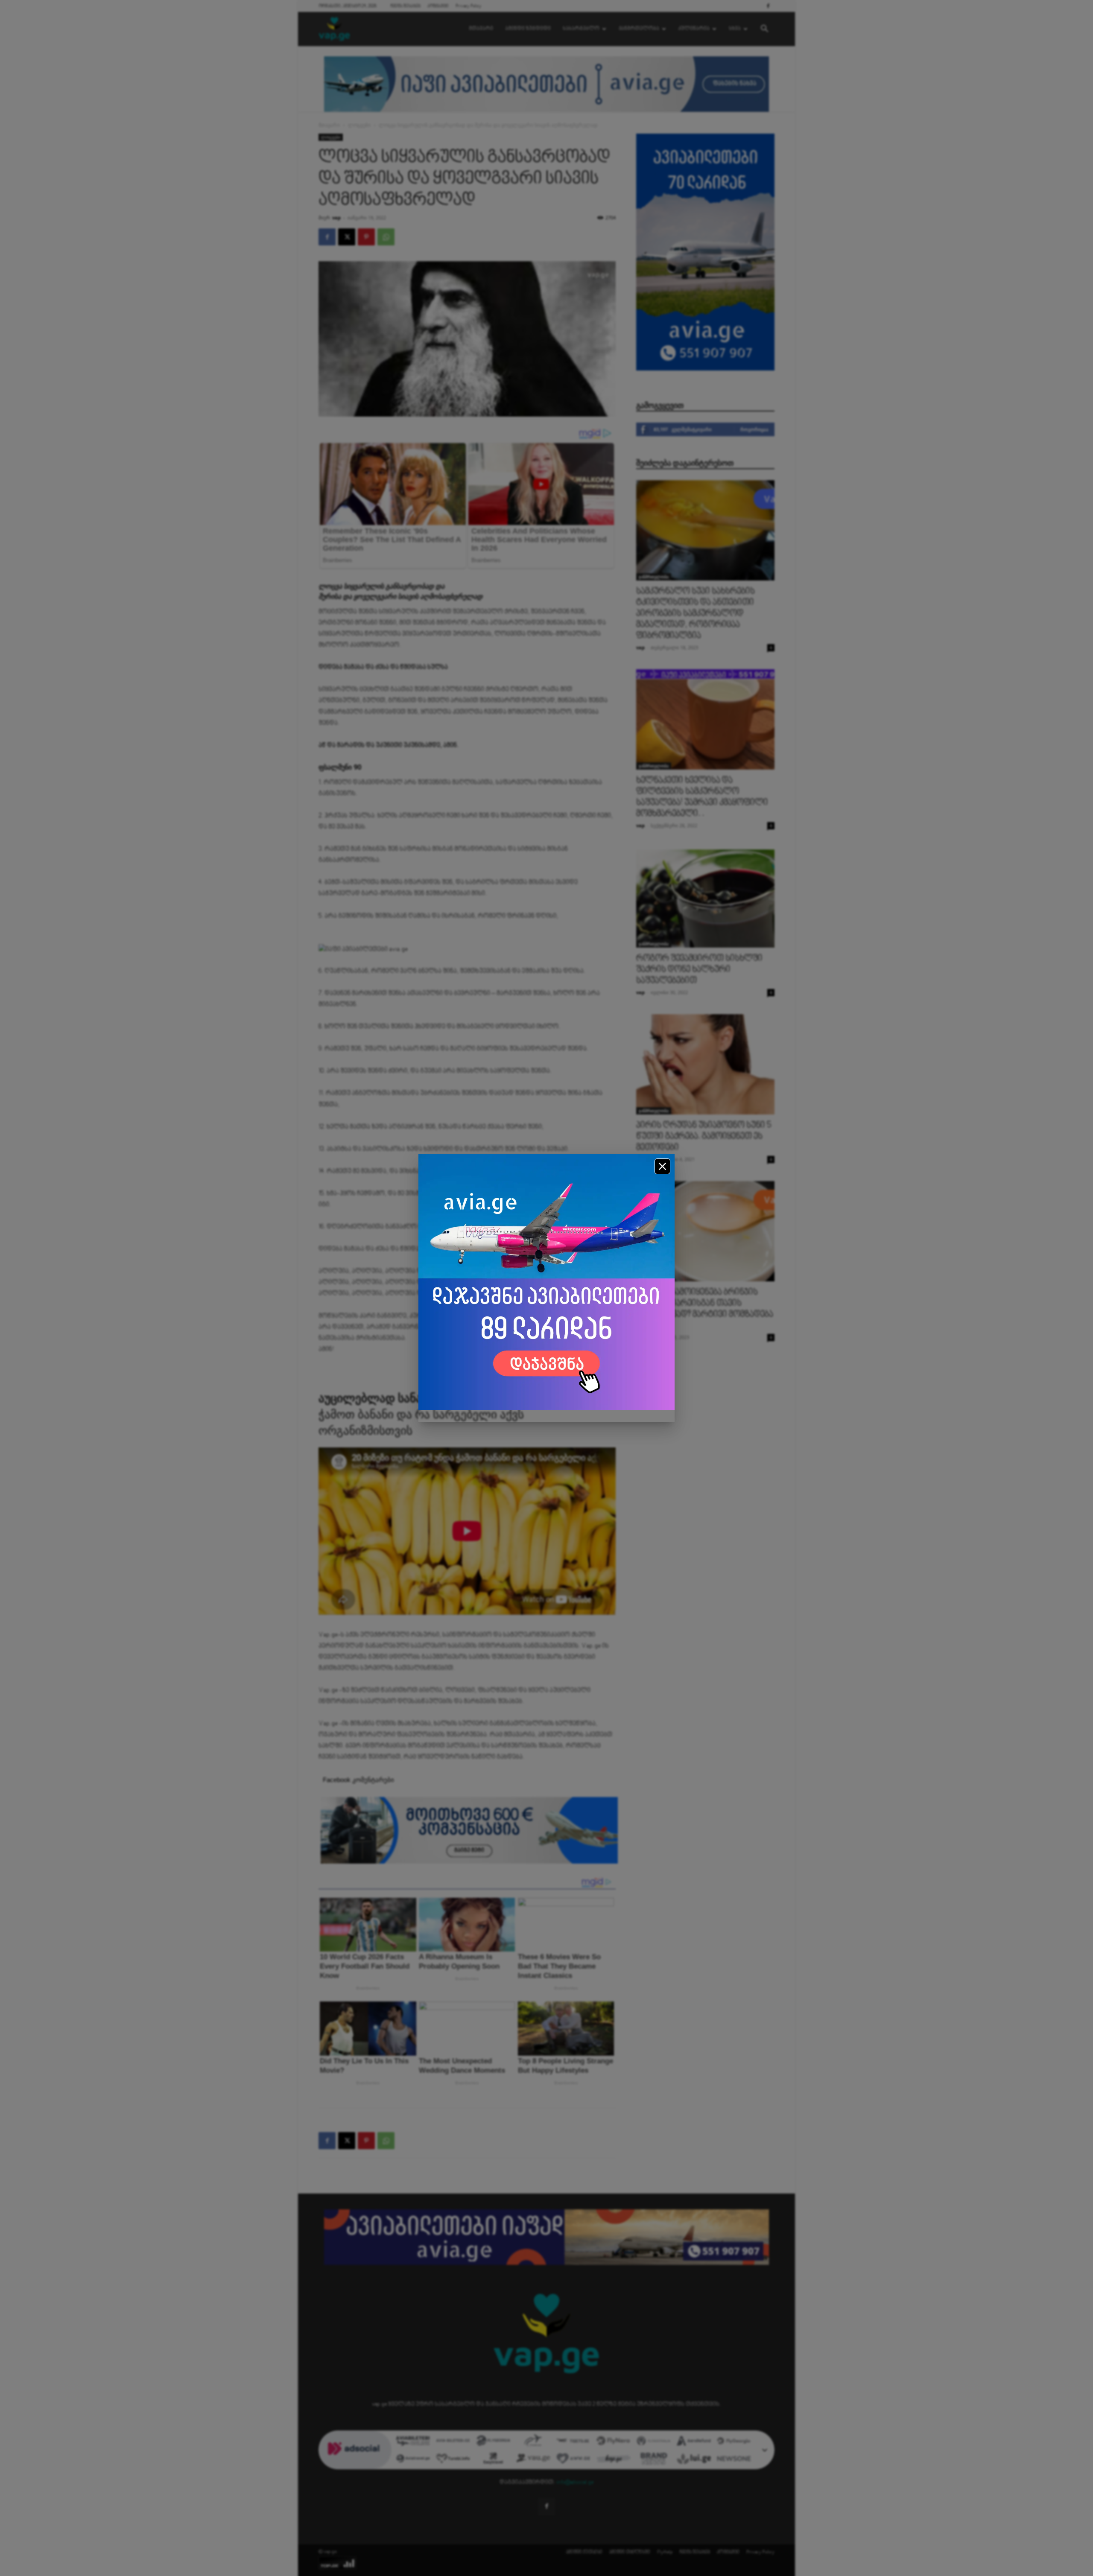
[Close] (662, 1166)
